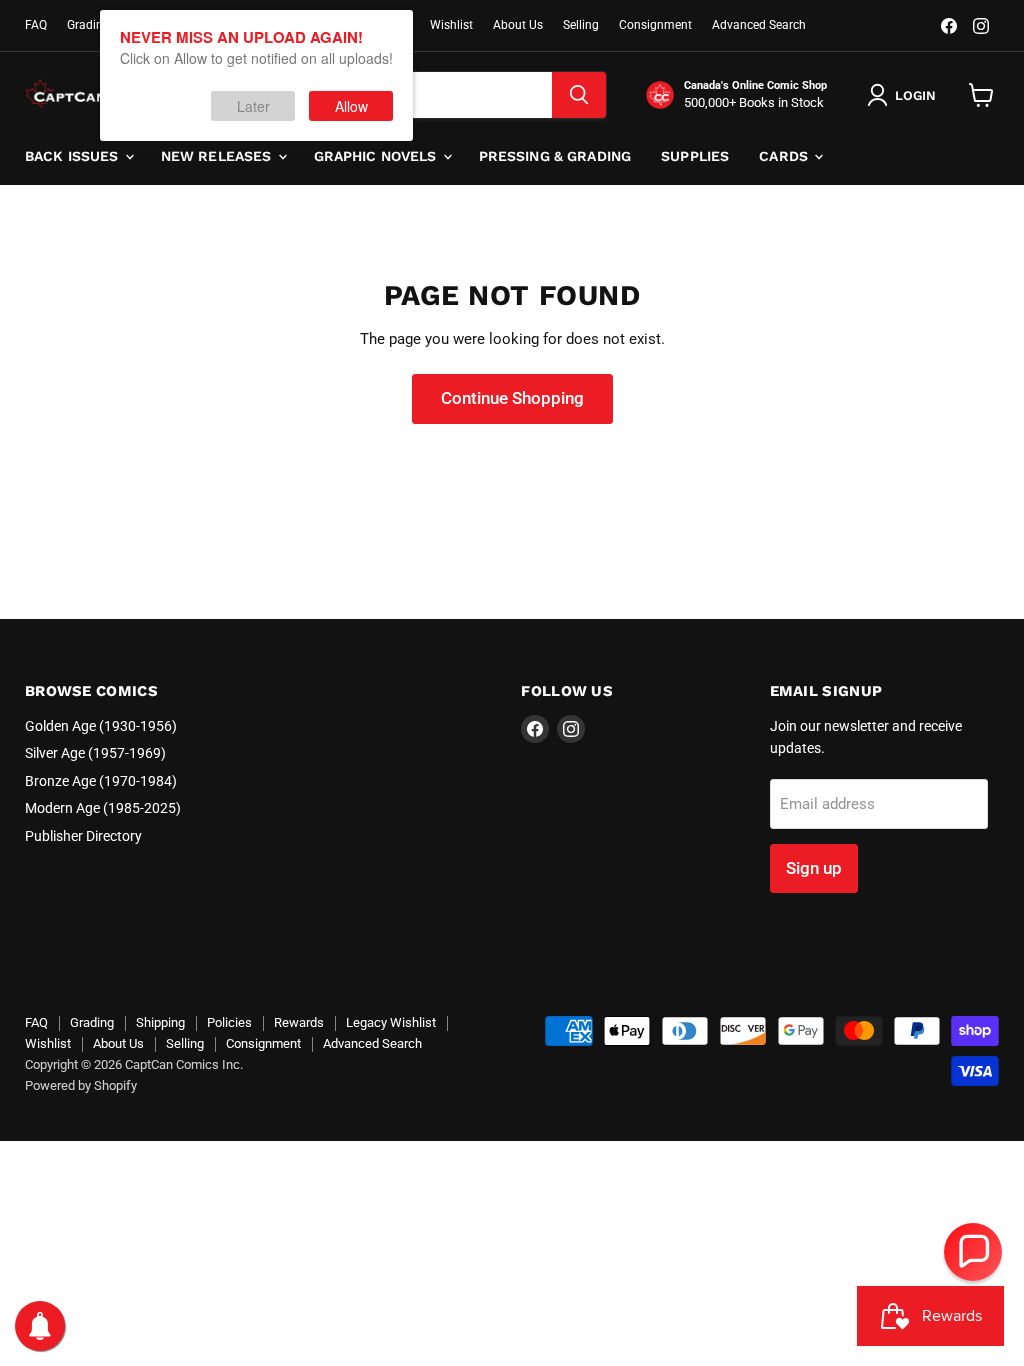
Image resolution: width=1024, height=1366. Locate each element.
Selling (581, 25)
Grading (88, 25)
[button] (973, 1252)
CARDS (785, 156)
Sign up (814, 868)
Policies (229, 1022)
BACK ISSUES (74, 156)
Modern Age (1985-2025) (103, 808)
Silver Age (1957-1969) (95, 753)
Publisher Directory (83, 836)
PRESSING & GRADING (555, 156)
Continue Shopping (512, 398)
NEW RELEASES (218, 156)
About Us (518, 25)
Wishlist (451, 25)
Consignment (655, 25)
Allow (351, 106)
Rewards (299, 1022)
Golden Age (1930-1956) (101, 726)
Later (253, 106)
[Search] (579, 95)
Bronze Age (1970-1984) (101, 781)
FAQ (36, 25)
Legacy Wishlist (391, 1022)
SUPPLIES (695, 156)
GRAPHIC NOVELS (377, 156)
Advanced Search (759, 25)
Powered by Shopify (81, 1085)
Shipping (160, 1022)
